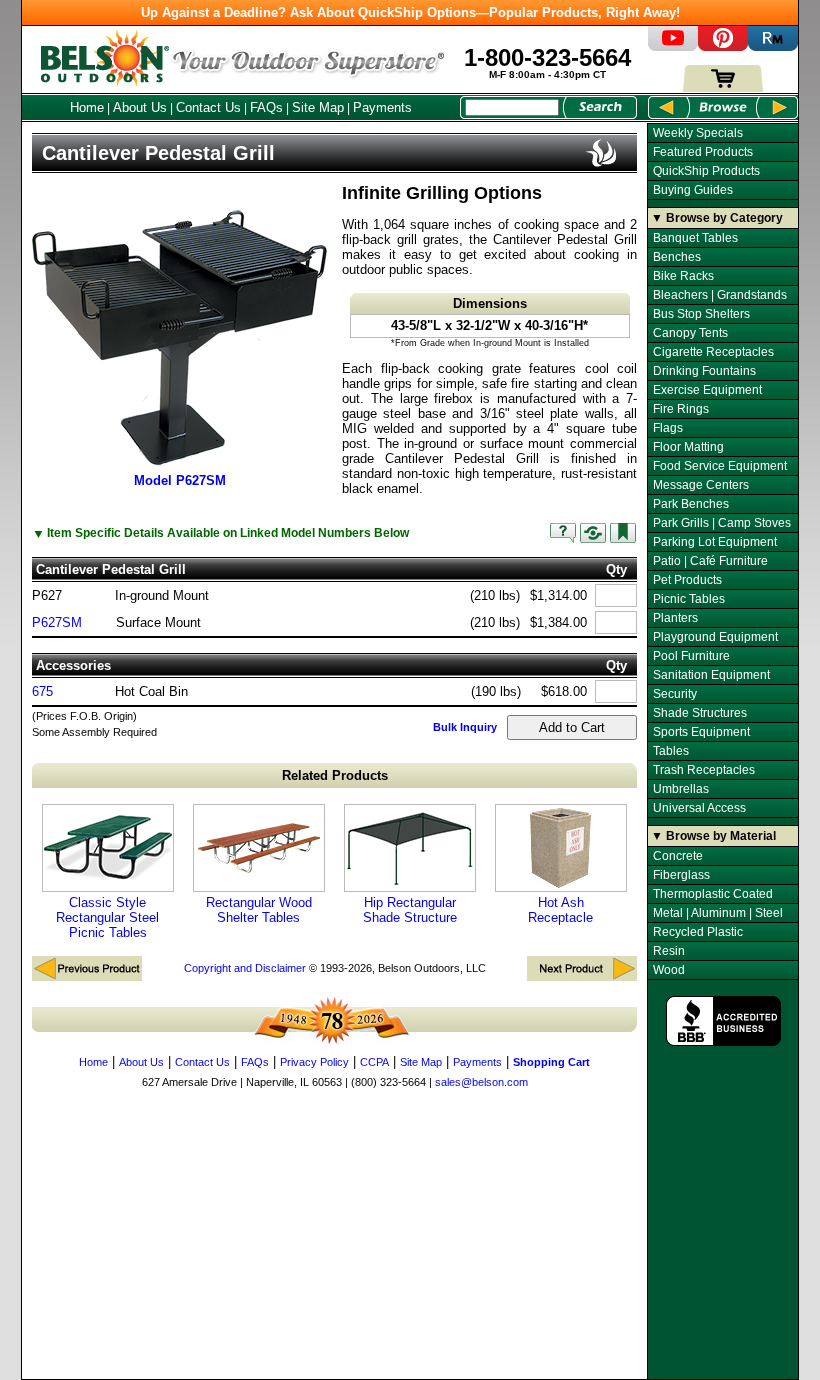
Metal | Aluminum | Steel (718, 913)
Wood (669, 970)
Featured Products (703, 152)
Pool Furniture (691, 656)
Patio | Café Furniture (710, 561)
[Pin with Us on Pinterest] (723, 46)
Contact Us (208, 107)
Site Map (318, 107)
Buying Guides (693, 190)
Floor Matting (688, 447)
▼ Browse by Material (713, 836)
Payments (382, 107)
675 (42, 691)
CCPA (374, 1062)
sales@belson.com (481, 1082)
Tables (671, 751)
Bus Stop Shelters (701, 314)
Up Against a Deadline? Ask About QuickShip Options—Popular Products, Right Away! (410, 12)
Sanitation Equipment (711, 675)
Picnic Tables (689, 599)
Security (675, 694)
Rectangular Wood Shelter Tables (259, 910)
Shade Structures (700, 713)
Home (87, 107)
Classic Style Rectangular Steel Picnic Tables (107, 917)
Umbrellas (681, 789)
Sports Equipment (701, 732)
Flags (668, 428)
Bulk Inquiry (465, 727)
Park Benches (691, 504)
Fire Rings (681, 409)
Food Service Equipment (720, 466)
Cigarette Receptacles (713, 352)
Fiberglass (681, 875)
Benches (677, 257)
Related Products (335, 775)
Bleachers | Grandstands (720, 295)
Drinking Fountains (704, 371)
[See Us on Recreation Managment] (773, 46)
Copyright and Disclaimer (245, 968)
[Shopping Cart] (723, 87)
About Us (140, 107)
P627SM (57, 622)
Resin (669, 951)
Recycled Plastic (698, 932)
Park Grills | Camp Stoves (722, 523)
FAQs (266, 107)
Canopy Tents (690, 333)
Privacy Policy (314, 1062)
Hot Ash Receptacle (560, 910)
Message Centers (701, 485)
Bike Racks (683, 276)
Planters (675, 618)
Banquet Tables (695, 238)
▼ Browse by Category (717, 218)
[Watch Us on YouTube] (673, 46)
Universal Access (699, 808)
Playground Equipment (715, 637)
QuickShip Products (706, 171)
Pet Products (687, 580)
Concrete (678, 856)
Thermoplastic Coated (713, 894)
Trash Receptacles (704, 770)
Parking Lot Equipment (715, 542)
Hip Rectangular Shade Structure (410, 910)
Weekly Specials (698, 133)
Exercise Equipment (707, 390)
